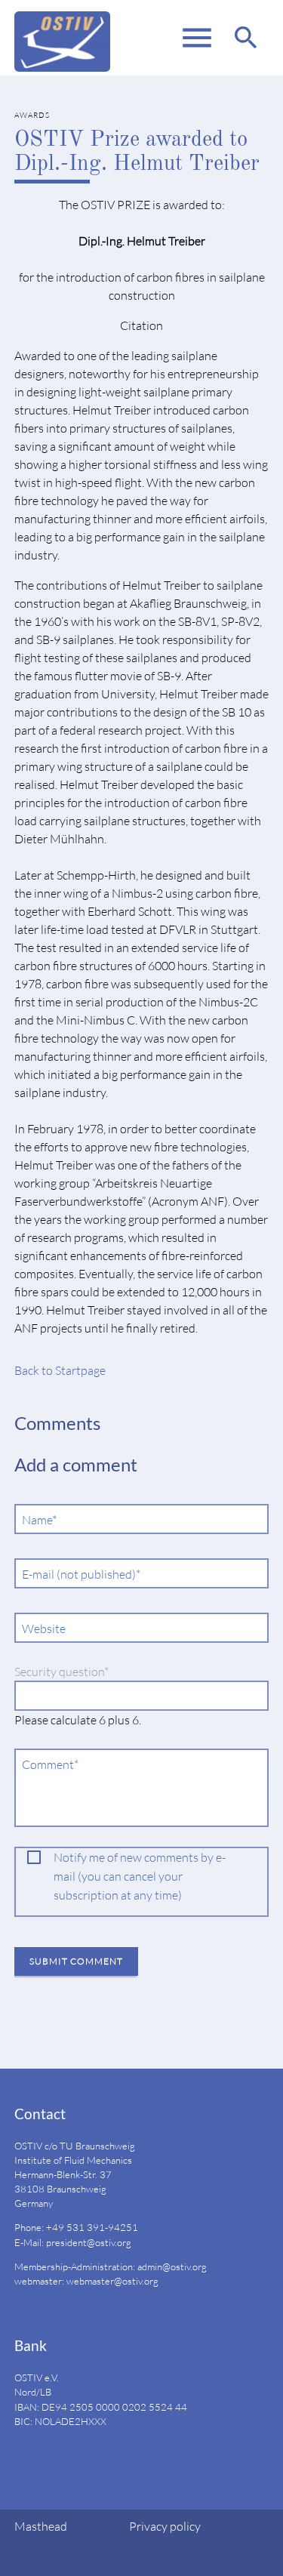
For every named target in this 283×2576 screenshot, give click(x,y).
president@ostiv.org (89, 2242)
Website (44, 1628)
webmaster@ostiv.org (112, 2281)
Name (43, 1520)
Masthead (41, 2526)
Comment (51, 1765)
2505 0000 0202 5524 (121, 2407)
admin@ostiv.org (172, 2266)
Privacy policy (165, 2526)
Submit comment (76, 1961)
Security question (62, 1672)
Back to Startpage (60, 1370)
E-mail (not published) (81, 1575)
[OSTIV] (62, 38)
